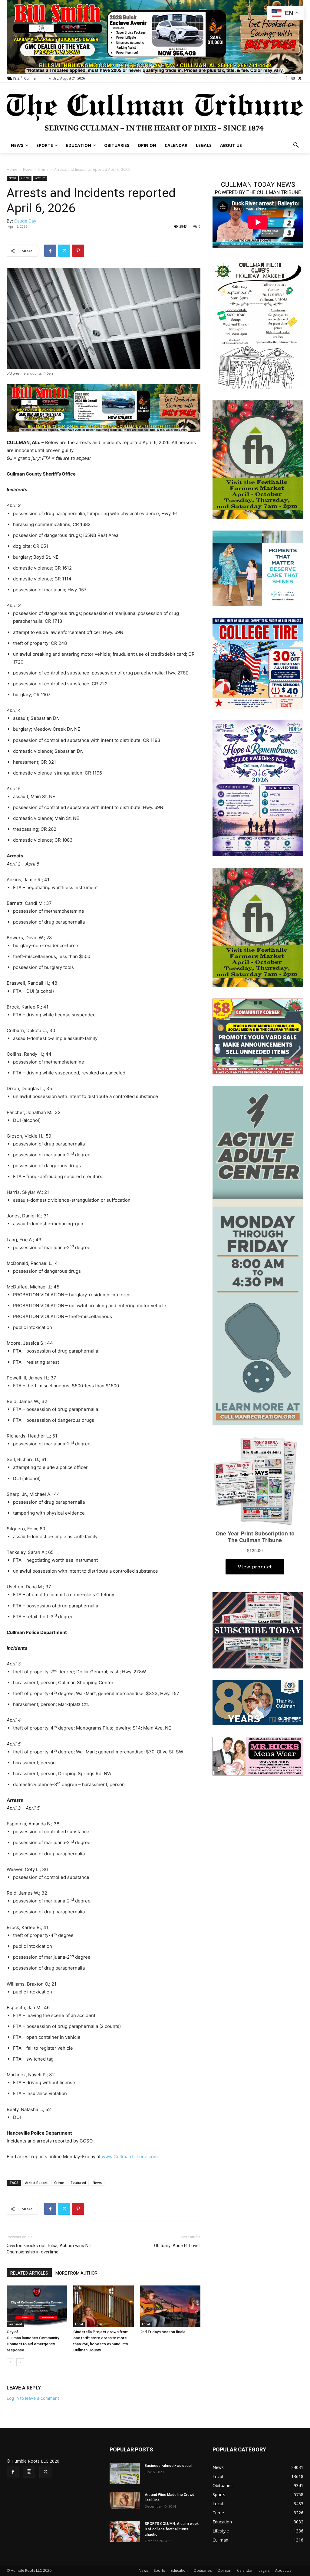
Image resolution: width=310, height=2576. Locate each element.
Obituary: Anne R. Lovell (177, 2246)
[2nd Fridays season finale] (170, 2306)
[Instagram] (293, 78)
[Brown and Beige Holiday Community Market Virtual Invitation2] (258, 324)
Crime (43, 169)
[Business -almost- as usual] (125, 2474)
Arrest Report (36, 2183)
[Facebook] (286, 78)
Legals (264, 2570)
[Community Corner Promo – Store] (258, 1036)
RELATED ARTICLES (29, 2273)
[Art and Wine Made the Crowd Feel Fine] (125, 2500)
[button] (296, 145)
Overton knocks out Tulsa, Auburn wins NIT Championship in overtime (49, 2249)
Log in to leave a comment (33, 2398)
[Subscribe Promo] (258, 1630)
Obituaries (203, 2570)
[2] (104, 408)
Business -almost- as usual (168, 2466)
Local (79, 2324)
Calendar (245, 2570)
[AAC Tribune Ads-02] (258, 1255)
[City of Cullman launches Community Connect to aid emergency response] (37, 2306)
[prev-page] (10, 2362)
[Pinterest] (78, 251)
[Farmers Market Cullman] (258, 459)
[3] (258, 568)
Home (12, 169)
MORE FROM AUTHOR (76, 2273)
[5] (155, 36)
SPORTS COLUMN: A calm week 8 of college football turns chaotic (172, 2529)
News (28, 169)
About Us (283, 2570)
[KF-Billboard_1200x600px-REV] (258, 1702)
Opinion (224, 2570)
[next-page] (20, 2362)
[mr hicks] (258, 1756)
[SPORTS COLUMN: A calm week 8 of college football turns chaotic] (125, 2532)
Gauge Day (25, 221)
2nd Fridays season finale (163, 2332)
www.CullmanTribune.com (130, 2157)
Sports (159, 2570)
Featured (78, 2183)
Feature (40, 178)
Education (179, 2570)
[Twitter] (300, 78)
